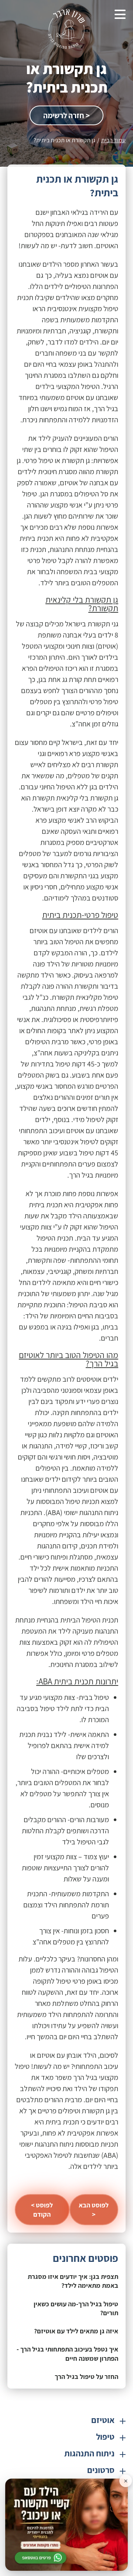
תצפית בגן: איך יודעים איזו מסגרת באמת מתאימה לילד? (73, 2281)
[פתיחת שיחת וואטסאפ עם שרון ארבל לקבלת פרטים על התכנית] (66, 2525)
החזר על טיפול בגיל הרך (86, 2377)
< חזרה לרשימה (66, 115)
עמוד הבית (113, 140)
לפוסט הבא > (94, 2210)
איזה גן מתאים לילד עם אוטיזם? (76, 2331)
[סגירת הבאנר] (126, 2481)
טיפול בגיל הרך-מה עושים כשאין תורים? (76, 2308)
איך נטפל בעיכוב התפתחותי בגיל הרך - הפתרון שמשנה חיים (67, 2354)
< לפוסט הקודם (42, 2210)
